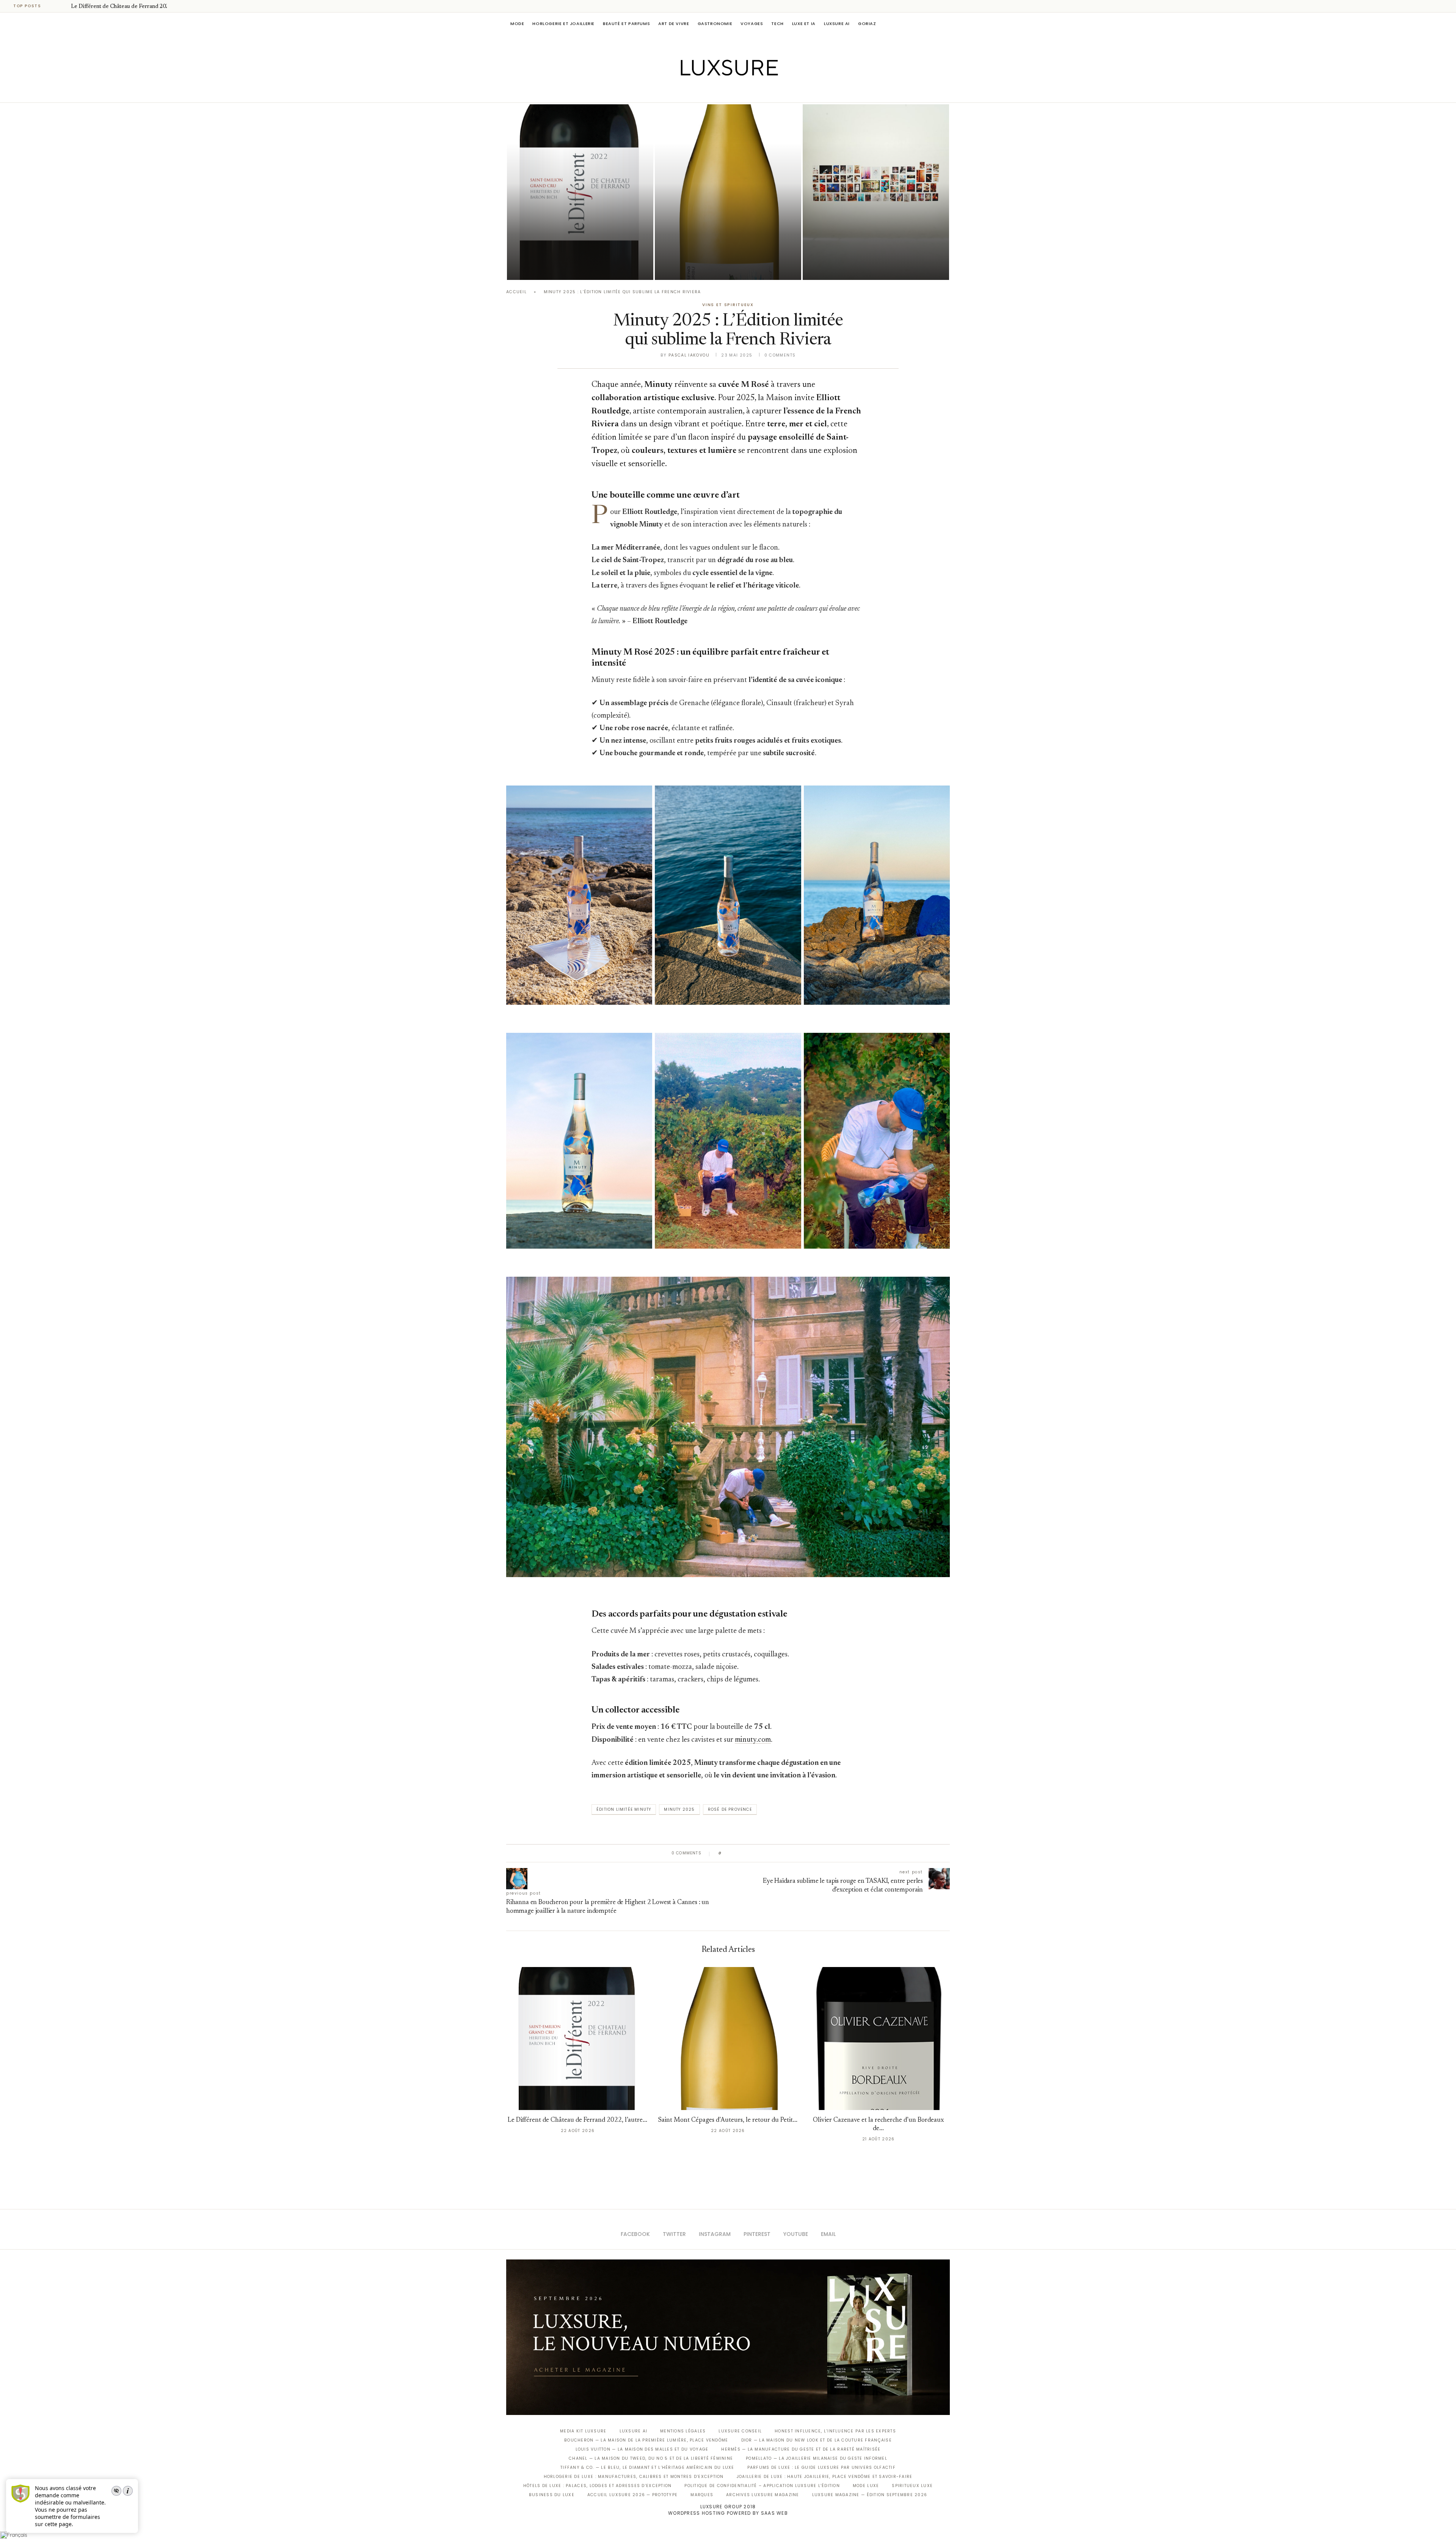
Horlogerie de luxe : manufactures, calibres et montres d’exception (634, 2477)
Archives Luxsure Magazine (763, 2495)
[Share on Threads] (771, 1853)
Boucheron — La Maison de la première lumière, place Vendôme (646, 2440)
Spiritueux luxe (912, 2486)
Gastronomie (715, 24)
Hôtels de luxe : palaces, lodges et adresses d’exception (598, 2486)
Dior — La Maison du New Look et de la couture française (817, 2440)
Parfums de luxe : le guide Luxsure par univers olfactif (821, 2468)
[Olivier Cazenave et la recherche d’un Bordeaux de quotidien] (878, 2039)
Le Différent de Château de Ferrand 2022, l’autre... (132, 7)
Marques (702, 2495)
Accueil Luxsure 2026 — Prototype (632, 2495)
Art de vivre (674, 24)
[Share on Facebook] (735, 1853)
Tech (777, 24)
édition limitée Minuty (624, 1809)
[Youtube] (744, 92)
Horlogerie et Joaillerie (563, 24)
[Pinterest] (733, 92)
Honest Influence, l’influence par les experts (835, 2431)
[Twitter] (712, 92)
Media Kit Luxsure (583, 2431)
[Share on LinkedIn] (756, 1853)
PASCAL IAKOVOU (841, 267)
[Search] (946, 24)
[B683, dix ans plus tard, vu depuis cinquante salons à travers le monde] (876, 192)
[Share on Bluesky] (778, 1853)
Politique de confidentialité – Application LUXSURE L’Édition (762, 2486)
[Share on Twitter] (742, 1853)
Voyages (752, 24)
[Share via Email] (785, 1853)
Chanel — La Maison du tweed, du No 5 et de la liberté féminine (651, 2458)
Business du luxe (552, 2495)
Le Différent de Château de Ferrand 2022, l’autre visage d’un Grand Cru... (575, 246)
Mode (517, 24)
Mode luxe (866, 2486)
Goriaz (867, 24)
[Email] (755, 92)
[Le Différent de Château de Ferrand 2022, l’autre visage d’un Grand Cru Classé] (580, 192)
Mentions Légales (683, 2431)
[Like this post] (726, 1853)
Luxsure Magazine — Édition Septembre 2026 (870, 2495)
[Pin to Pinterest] (749, 1853)
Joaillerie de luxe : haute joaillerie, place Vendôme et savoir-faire (825, 2477)
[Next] (64, 6)
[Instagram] (723, 92)
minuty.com (753, 1740)
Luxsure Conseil (740, 2431)
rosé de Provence (730, 1809)
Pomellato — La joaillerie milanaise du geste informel (817, 2458)
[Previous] (54, 6)
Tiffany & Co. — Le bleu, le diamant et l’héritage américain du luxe (647, 2468)
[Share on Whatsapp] (764, 1853)
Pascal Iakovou (546, 267)
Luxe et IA (804, 24)
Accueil (516, 292)
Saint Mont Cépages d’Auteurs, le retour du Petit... (728, 2120)
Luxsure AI (837, 24)
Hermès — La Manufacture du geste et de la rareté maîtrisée (801, 2449)
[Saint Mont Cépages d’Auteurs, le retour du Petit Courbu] (728, 192)
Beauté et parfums (626, 24)
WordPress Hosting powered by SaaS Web (728, 2513)
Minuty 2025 (679, 1809)
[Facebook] (702, 92)
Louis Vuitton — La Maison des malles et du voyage (642, 2449)
